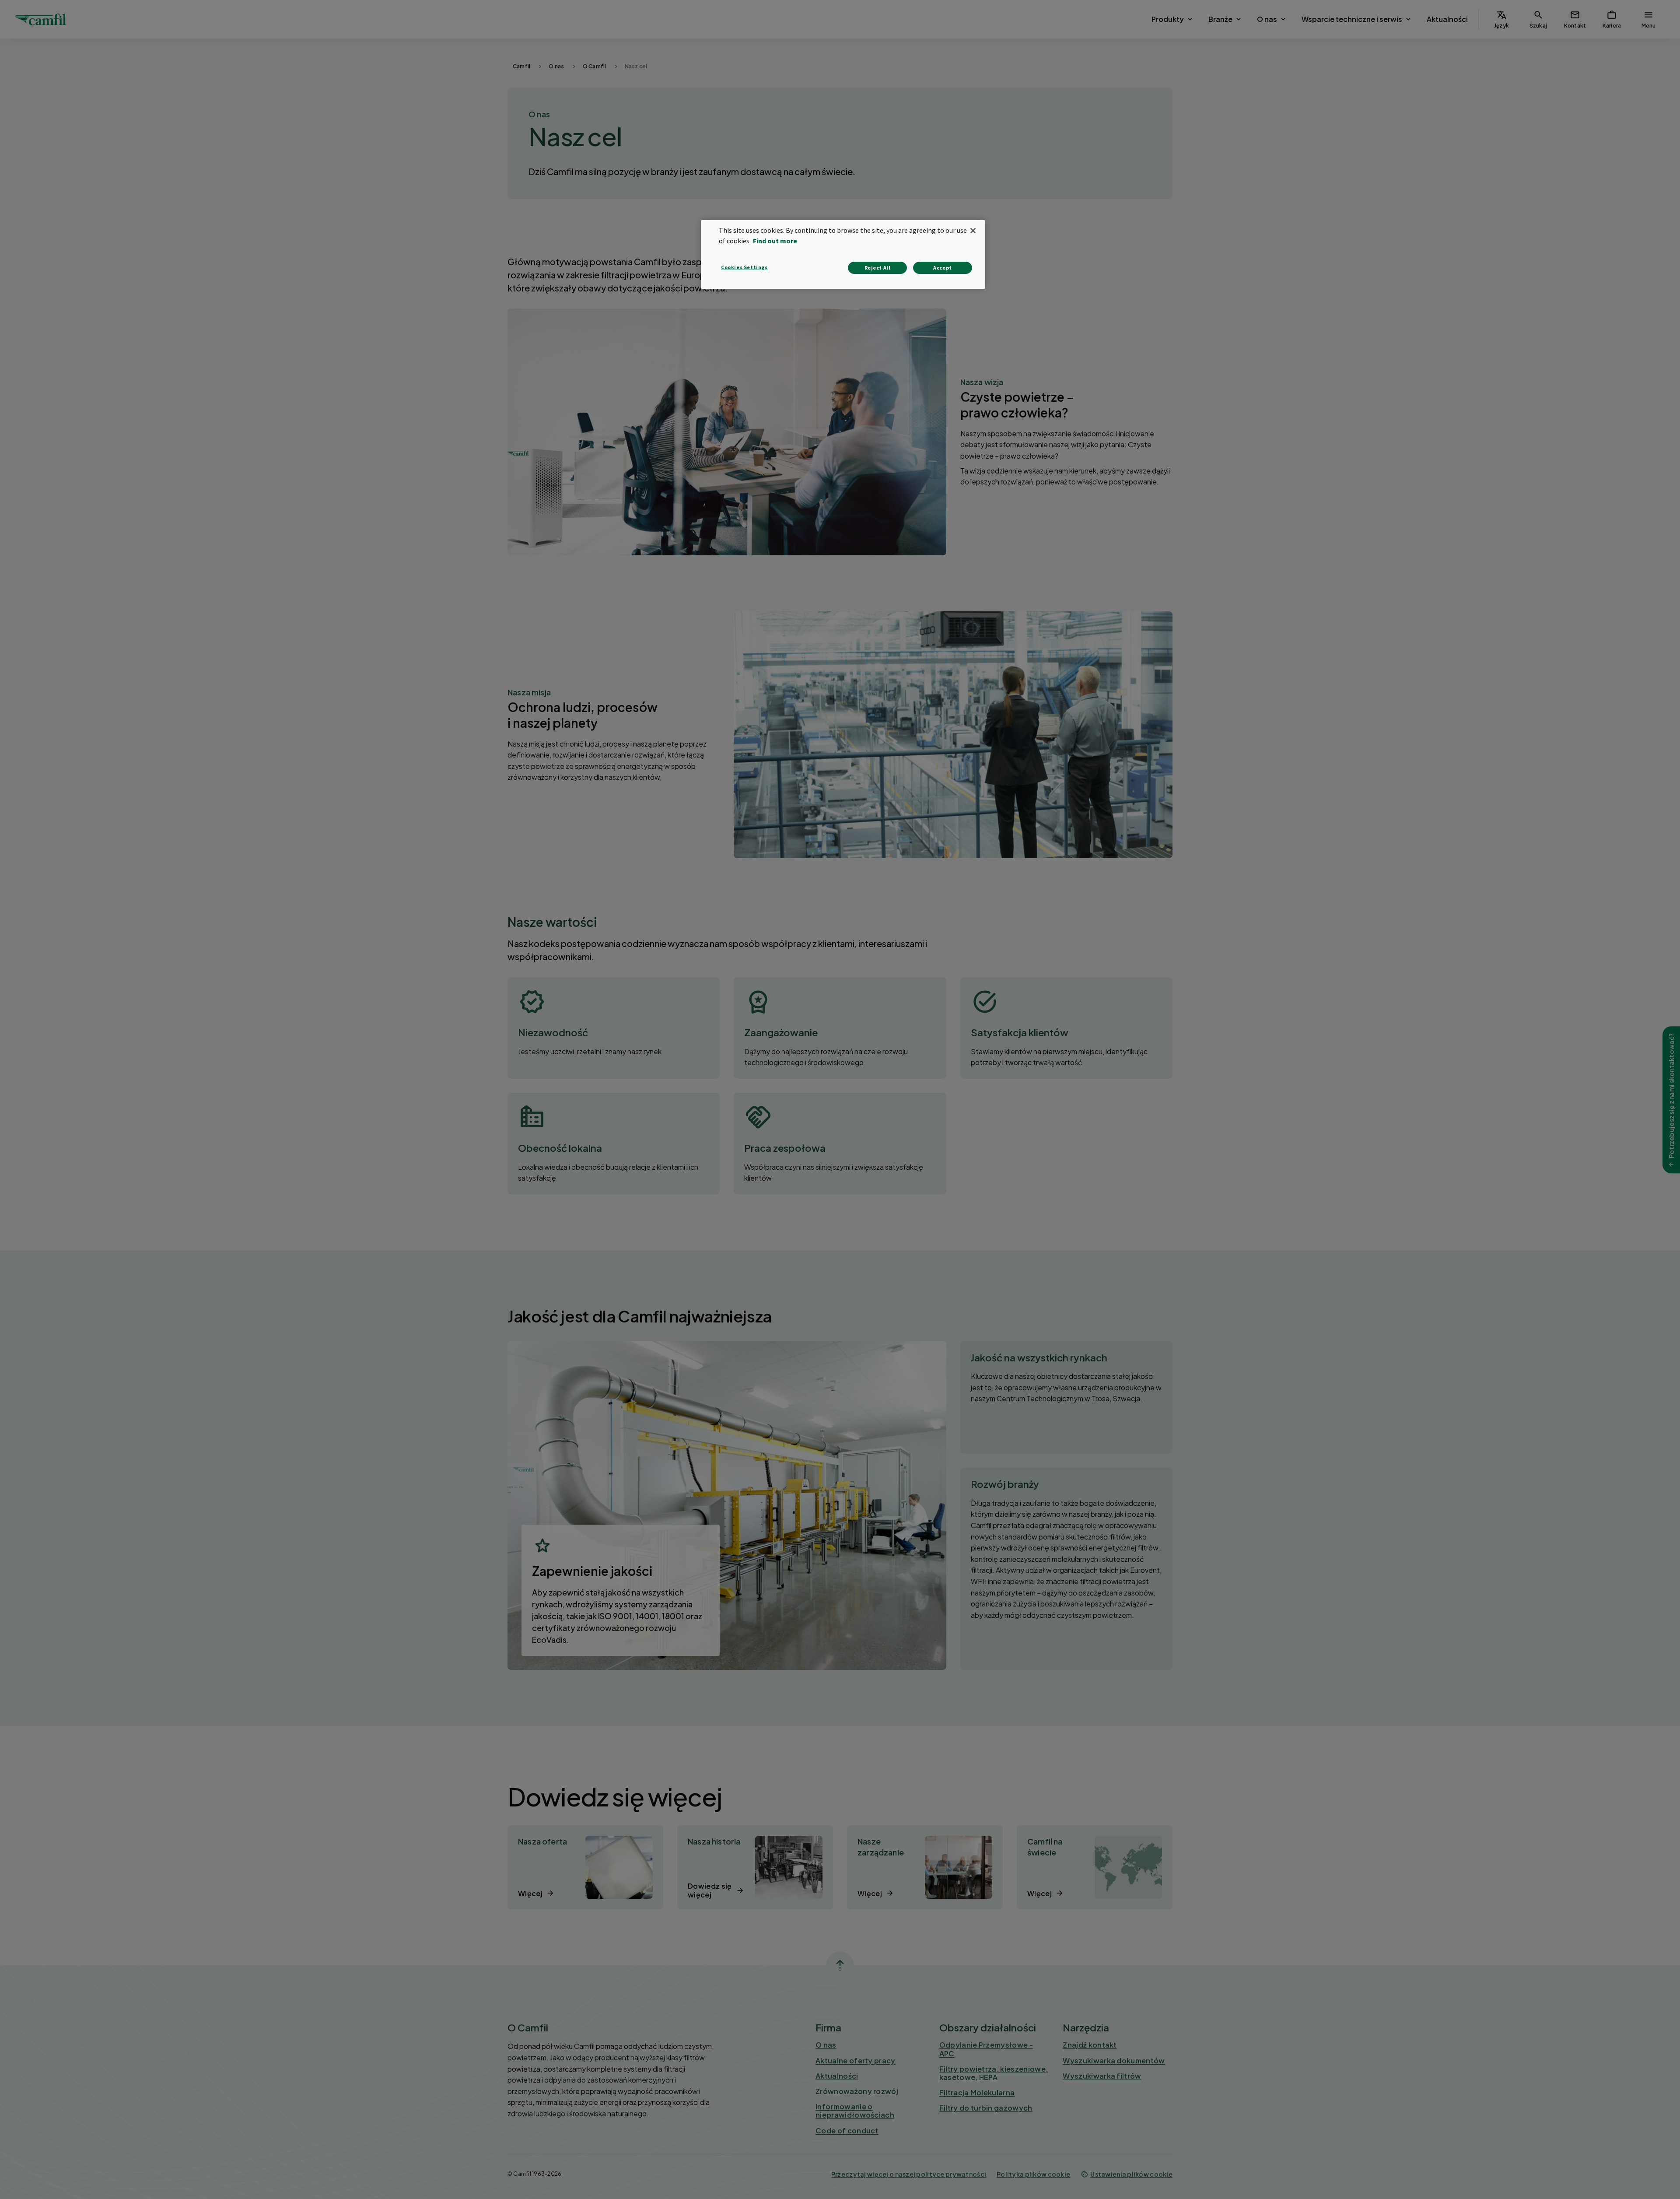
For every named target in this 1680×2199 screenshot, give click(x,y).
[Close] (973, 231)
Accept (943, 268)
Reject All (878, 268)
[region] (843, 254)
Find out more (775, 241)
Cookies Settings (744, 267)
